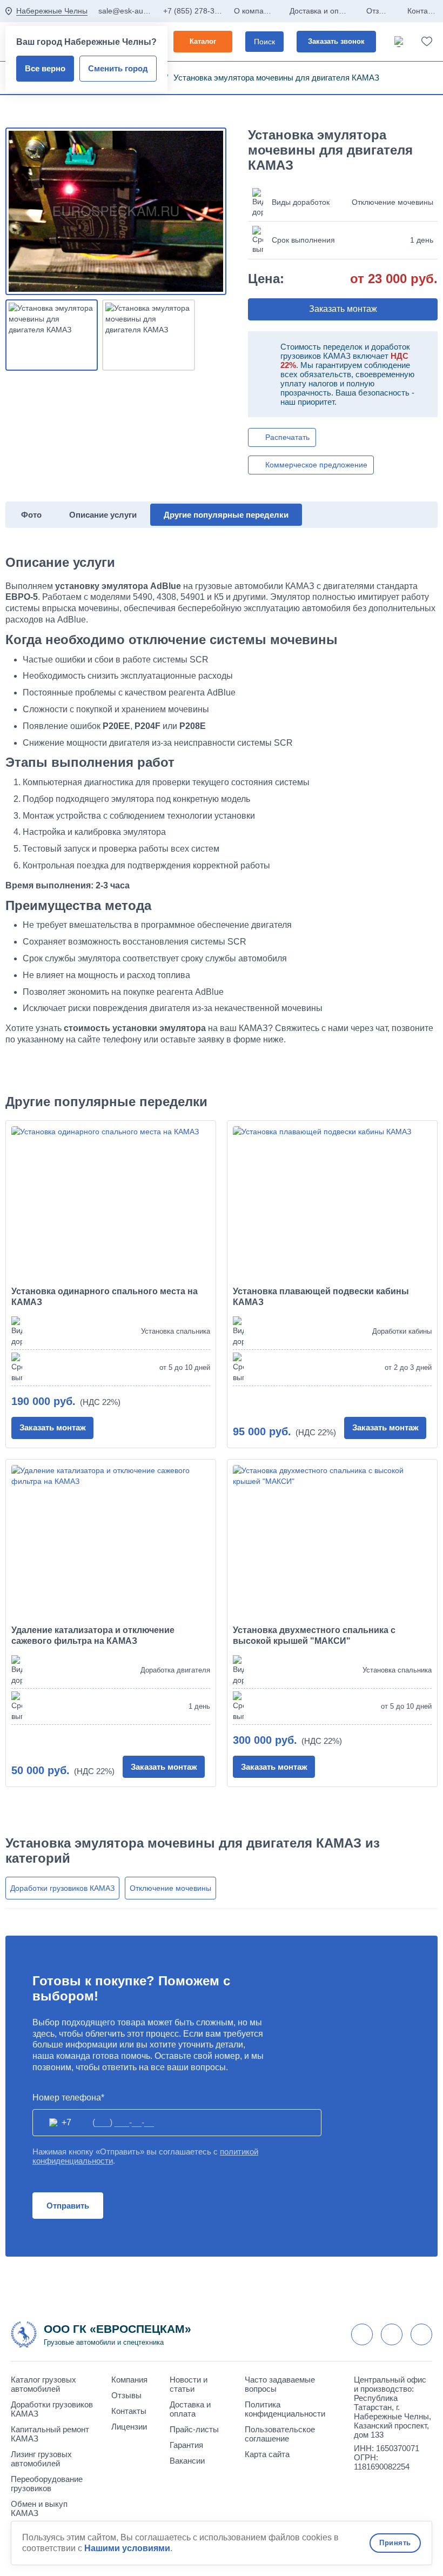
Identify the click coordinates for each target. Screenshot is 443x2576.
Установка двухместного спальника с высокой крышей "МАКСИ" (314, 1635)
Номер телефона (67, 2097)
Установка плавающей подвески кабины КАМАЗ (321, 1297)
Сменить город (118, 68)
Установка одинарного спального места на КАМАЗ (105, 1297)
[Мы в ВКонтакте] (362, 2334)
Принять (395, 2543)
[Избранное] (427, 42)
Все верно (45, 68)
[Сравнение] (400, 42)
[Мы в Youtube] (392, 2334)
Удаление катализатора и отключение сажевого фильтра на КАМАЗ (93, 1635)
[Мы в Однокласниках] (421, 2334)
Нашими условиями (127, 2548)
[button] (343, 309)
